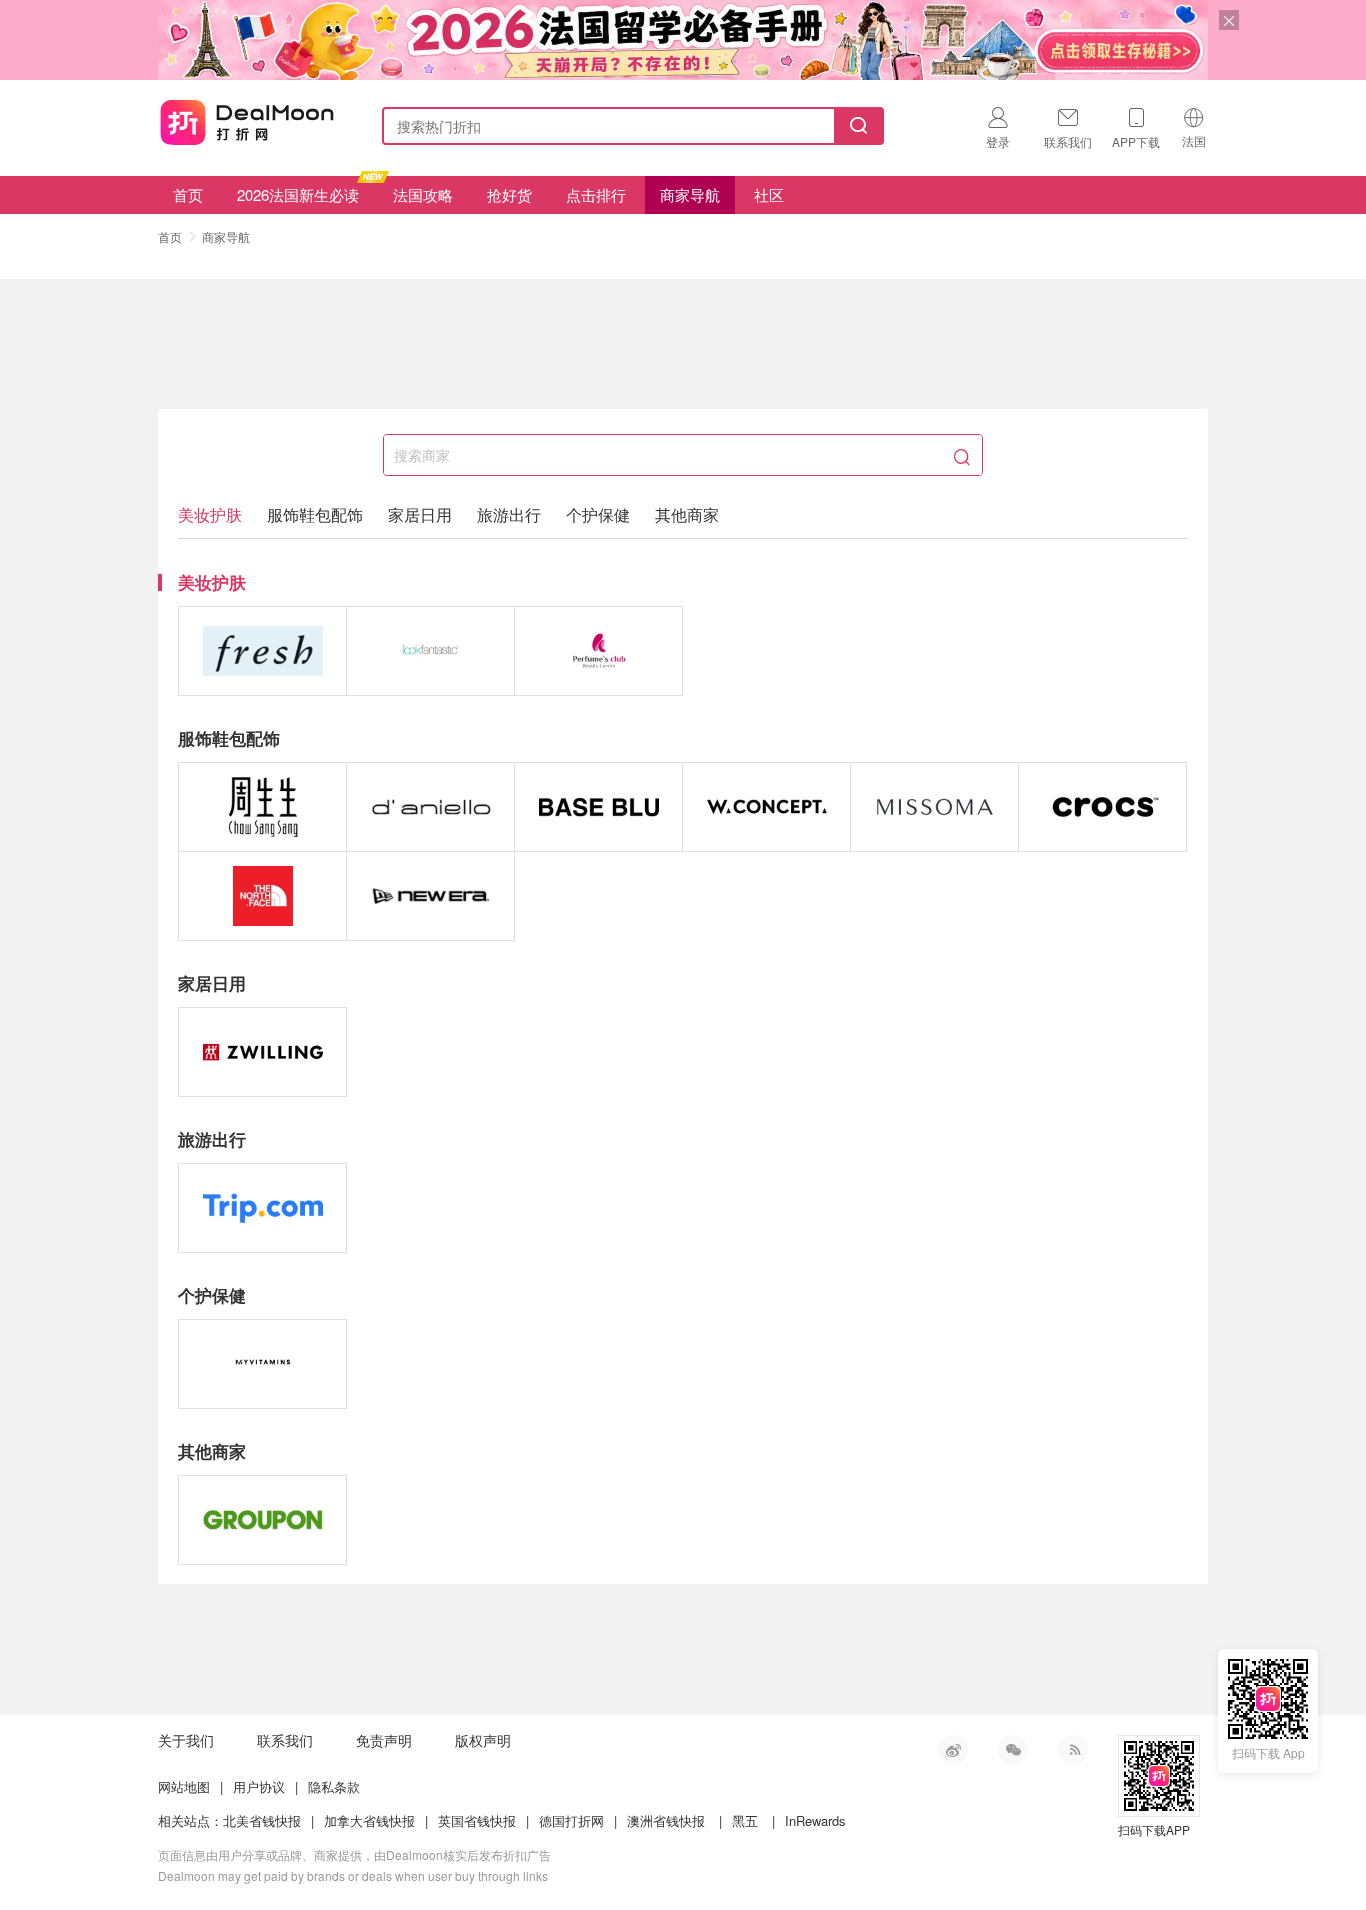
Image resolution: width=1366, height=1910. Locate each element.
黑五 (745, 1820)
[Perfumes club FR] (598, 651)
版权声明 (483, 1740)
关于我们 (186, 1740)
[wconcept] (766, 807)
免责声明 (384, 1740)
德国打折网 (571, 1820)
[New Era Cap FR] (430, 896)
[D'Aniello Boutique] (430, 807)
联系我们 (285, 1740)
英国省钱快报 (477, 1820)
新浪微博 (953, 1750)
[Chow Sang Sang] (262, 807)
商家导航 (690, 194)
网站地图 (184, 1786)
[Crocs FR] (1102, 807)
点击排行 (596, 194)
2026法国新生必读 (298, 194)
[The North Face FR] (262, 896)
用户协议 (259, 1786)
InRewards (815, 1820)
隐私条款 (334, 1786)
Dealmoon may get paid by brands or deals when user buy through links (353, 1875)
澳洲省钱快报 (666, 1820)
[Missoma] (934, 807)
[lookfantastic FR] (430, 651)
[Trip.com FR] (262, 1208)
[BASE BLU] (598, 807)
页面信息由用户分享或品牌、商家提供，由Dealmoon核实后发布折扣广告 (354, 1854)
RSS (1073, 1750)
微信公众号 (1013, 1750)
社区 (769, 194)
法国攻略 (423, 194)
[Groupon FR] (262, 1520)
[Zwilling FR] (262, 1052)
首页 (188, 194)
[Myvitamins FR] (262, 1364)
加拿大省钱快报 (369, 1820)
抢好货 (509, 194)
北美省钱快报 (262, 1820)
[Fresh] (262, 651)
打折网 (247, 122)
